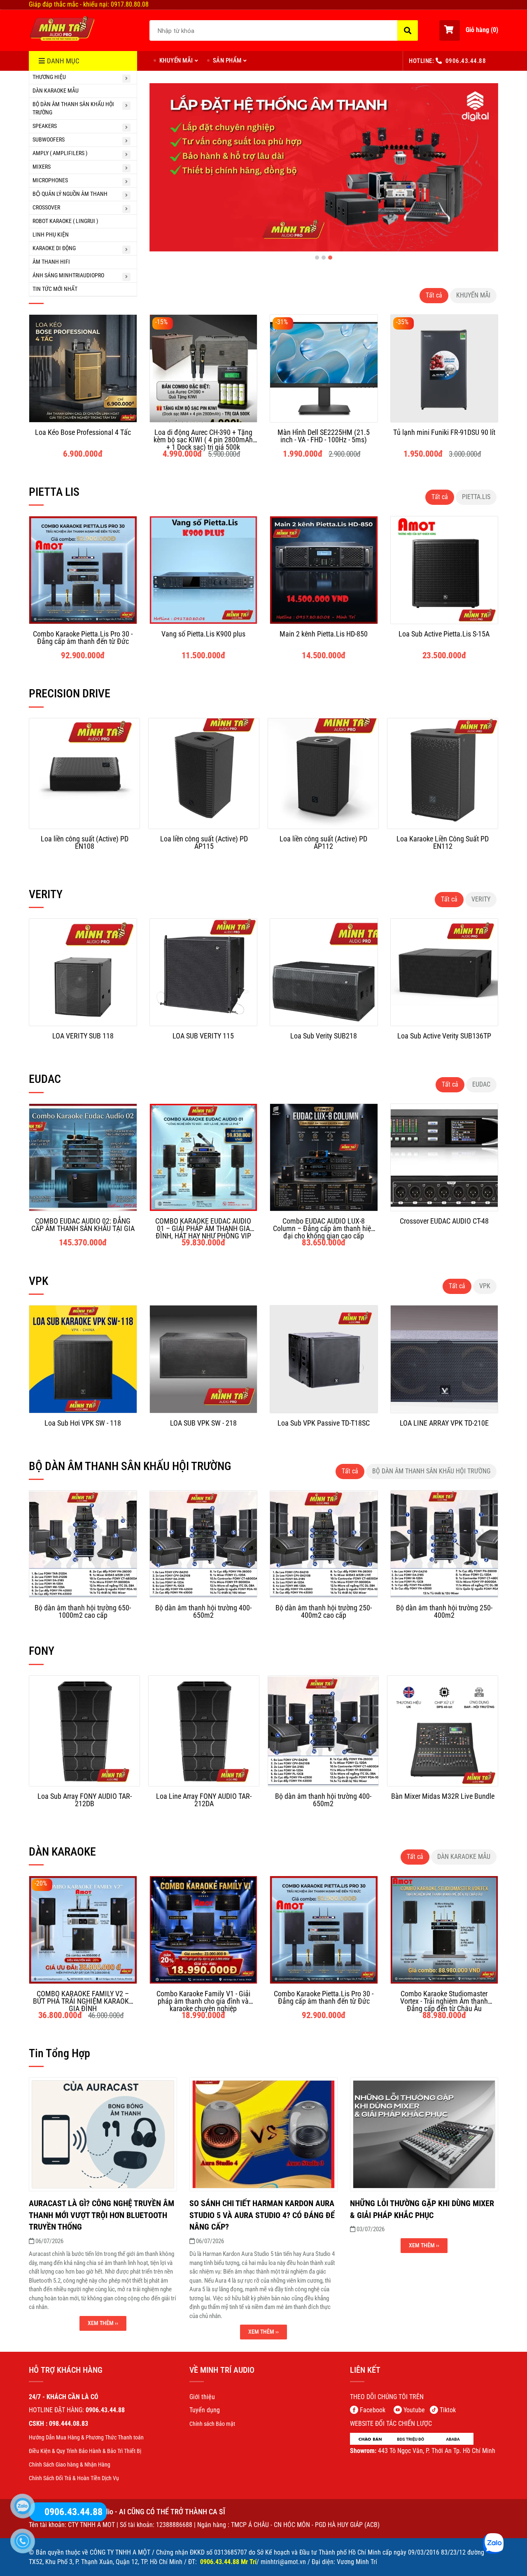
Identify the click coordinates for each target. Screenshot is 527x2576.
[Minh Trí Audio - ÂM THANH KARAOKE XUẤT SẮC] (62, 29)
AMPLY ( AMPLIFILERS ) (60, 153)
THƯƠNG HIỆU (49, 77)
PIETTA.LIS (476, 497)
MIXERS (42, 167)
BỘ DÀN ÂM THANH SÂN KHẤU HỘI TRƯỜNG (73, 108)
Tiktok (448, 2410)
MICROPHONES (50, 180)
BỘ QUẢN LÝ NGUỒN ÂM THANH (70, 194)
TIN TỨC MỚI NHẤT (55, 289)
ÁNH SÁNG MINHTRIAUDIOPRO (68, 275)
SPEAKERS (45, 126)
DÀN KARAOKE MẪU (56, 91)
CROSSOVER (46, 207)
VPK (485, 1286)
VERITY (481, 899)
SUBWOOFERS (49, 139)
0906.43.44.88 (466, 61)
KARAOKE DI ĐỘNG (54, 248)
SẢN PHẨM (227, 60)
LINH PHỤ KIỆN (51, 235)
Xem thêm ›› (103, 2323)
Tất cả (434, 295)
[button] (469, 30)
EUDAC (481, 1084)
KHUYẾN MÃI (176, 60)
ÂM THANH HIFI (51, 262)
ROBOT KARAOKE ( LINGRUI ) (65, 221)
